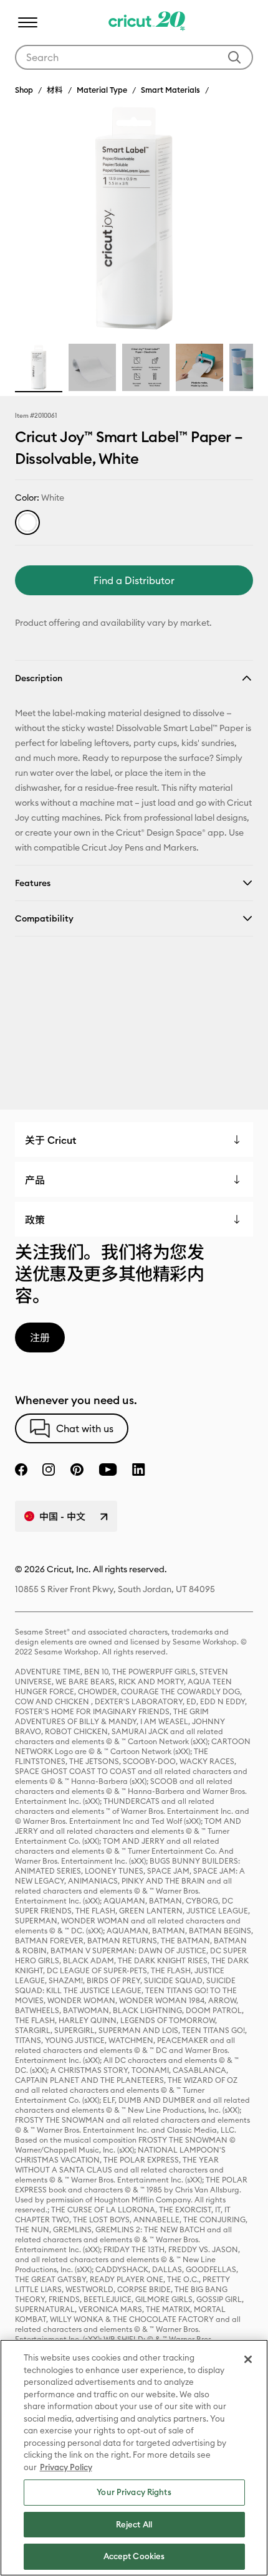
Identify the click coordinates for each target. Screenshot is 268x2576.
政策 (35, 1220)
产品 (35, 1180)
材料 (55, 90)
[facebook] (21, 1470)
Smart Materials (170, 90)
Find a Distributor (134, 580)
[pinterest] (77, 1470)
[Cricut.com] (147, 22)
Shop (24, 90)
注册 (40, 1338)
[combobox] (134, 57)
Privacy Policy (66, 2467)
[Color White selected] (27, 522)
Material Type (102, 90)
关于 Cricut (50, 1140)
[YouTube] (108, 1470)
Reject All (134, 2524)
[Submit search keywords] (234, 57)
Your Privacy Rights (134, 2492)
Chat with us (85, 1428)
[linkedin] (139, 1470)
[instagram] (49, 1470)
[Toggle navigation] (27, 22)
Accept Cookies (134, 2556)
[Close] (248, 2359)
